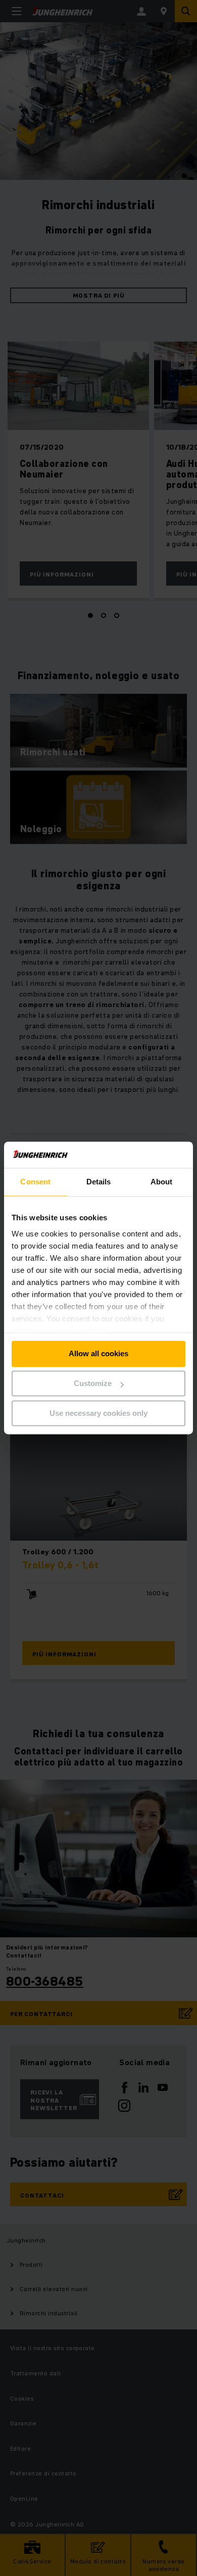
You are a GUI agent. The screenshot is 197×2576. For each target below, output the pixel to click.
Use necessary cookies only (98, 1413)
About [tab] (162, 1182)
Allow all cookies (98, 1354)
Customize (93, 1384)
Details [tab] (99, 1182)
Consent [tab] (35, 1182)
